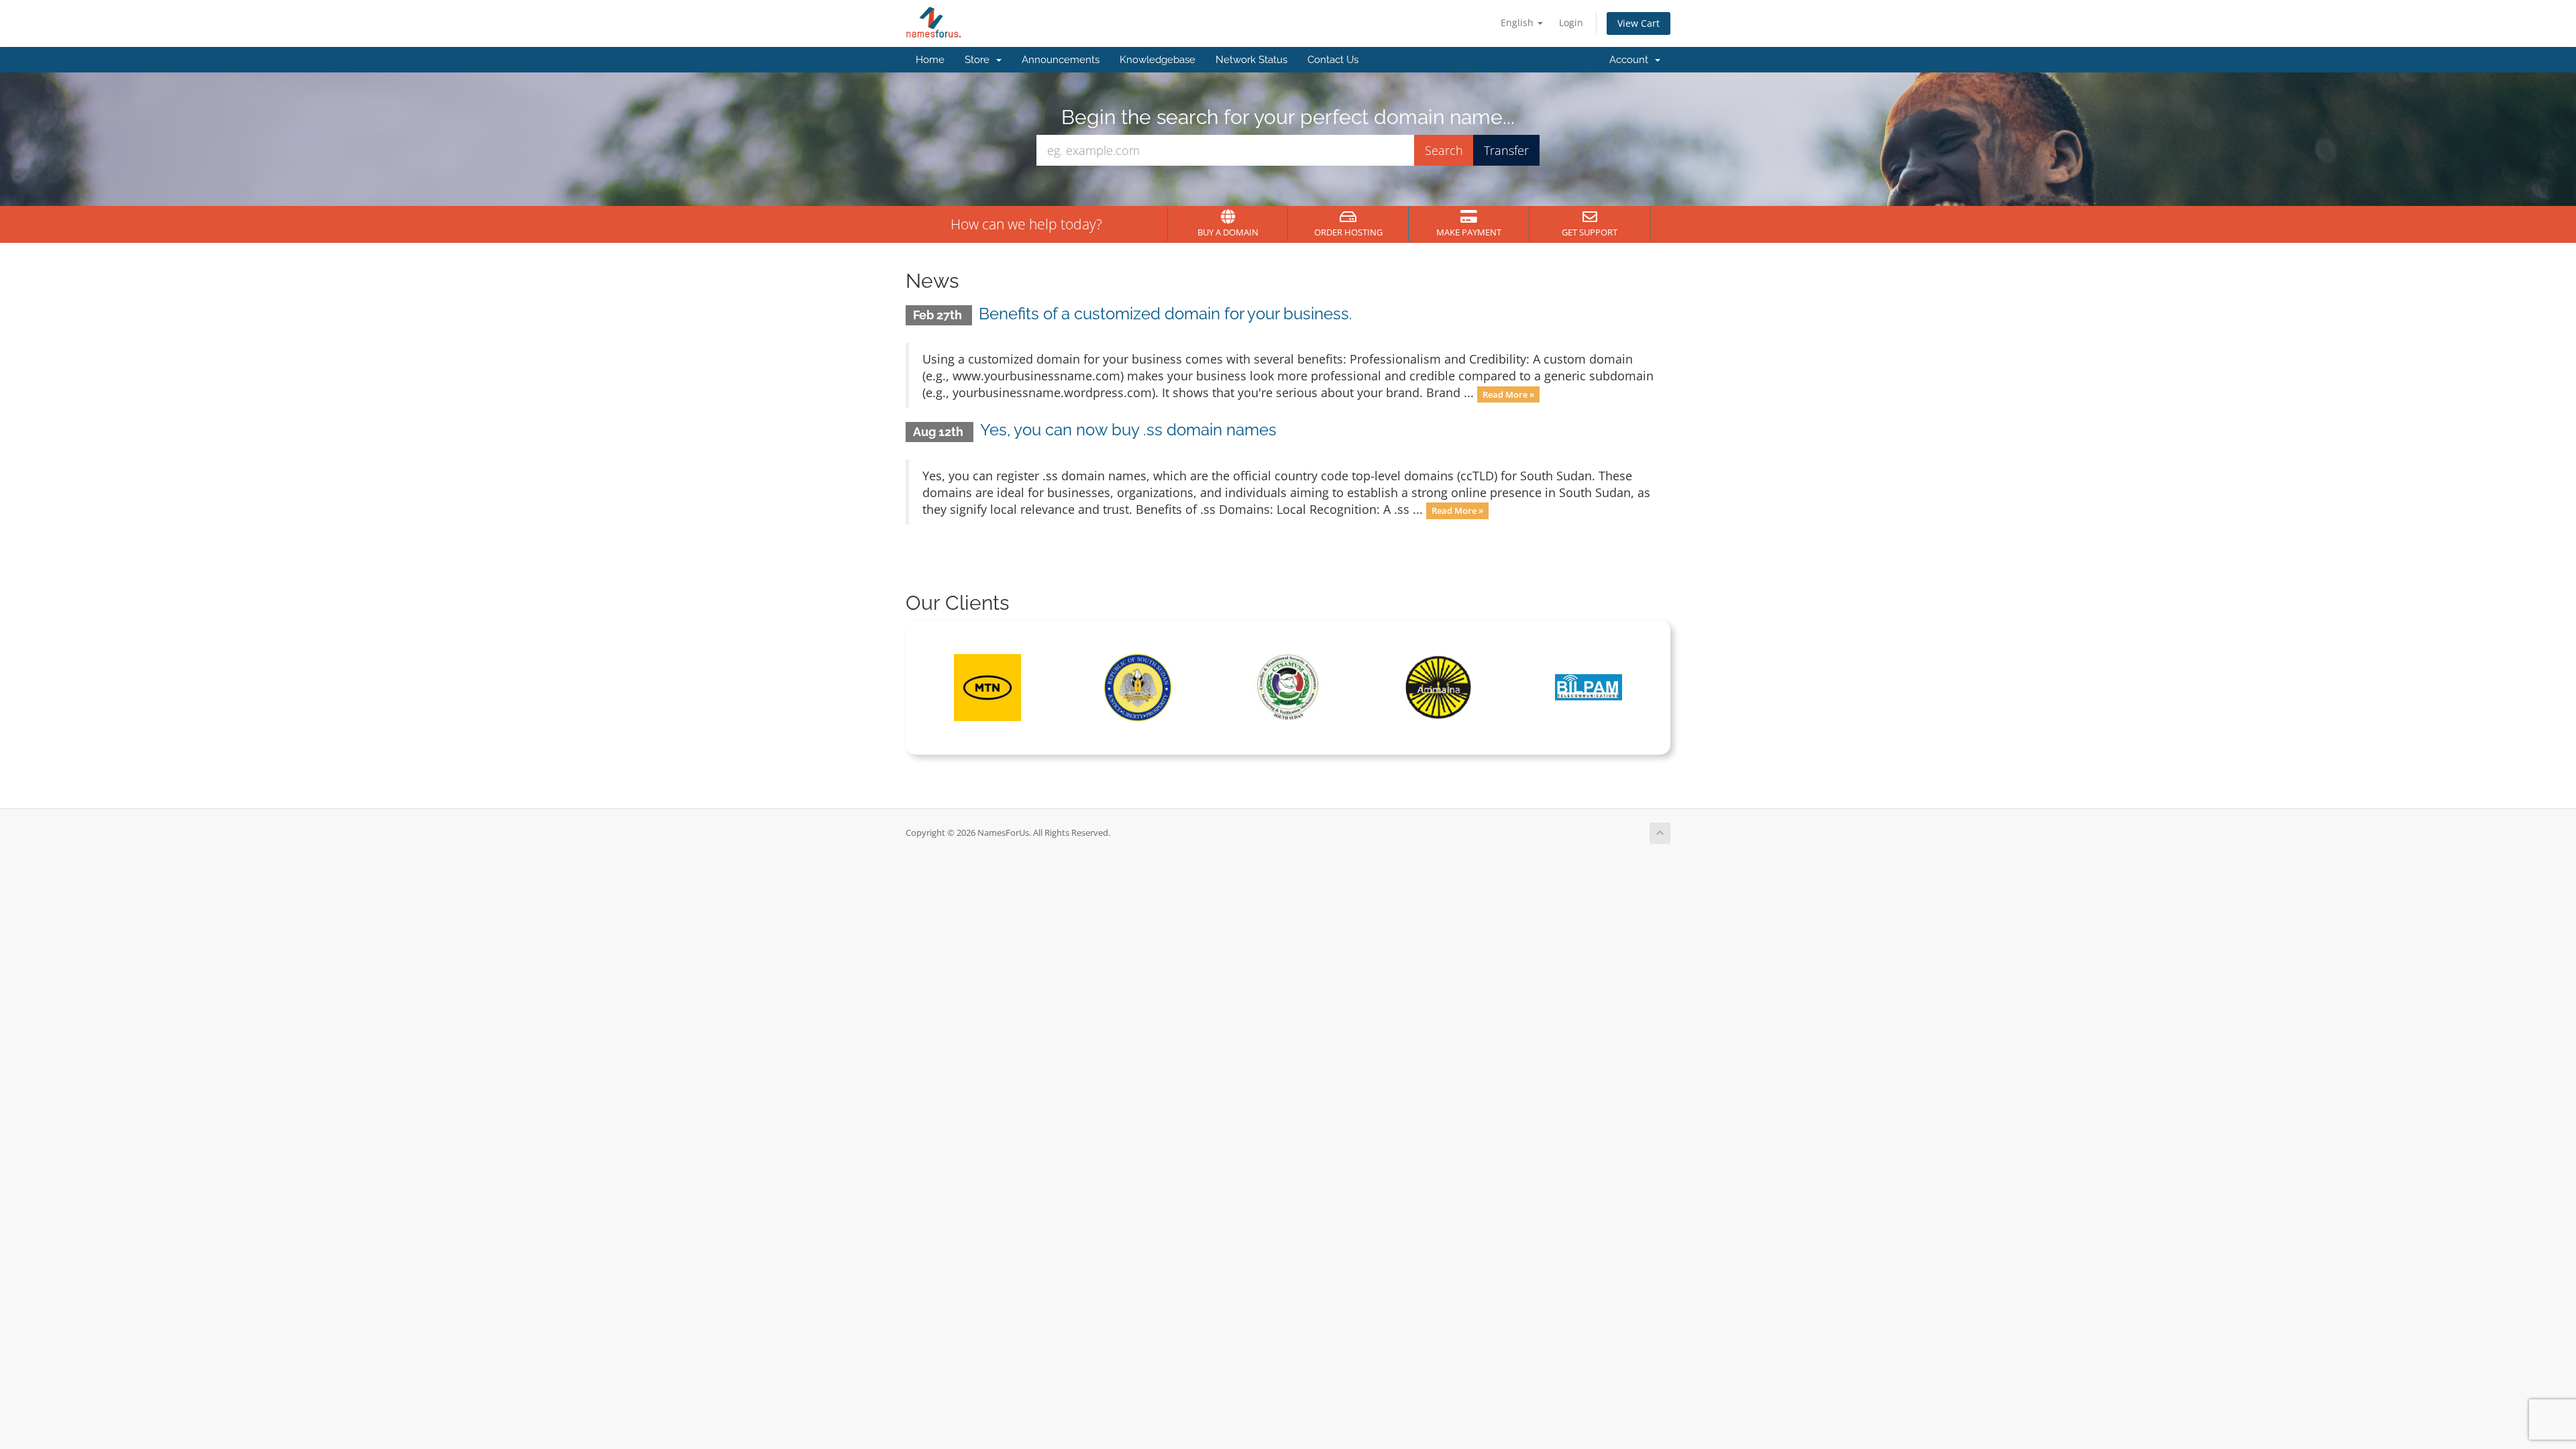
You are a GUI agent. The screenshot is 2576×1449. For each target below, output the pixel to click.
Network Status (1251, 60)
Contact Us (1333, 60)
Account (1631, 60)
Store (980, 60)
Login (1571, 22)
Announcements (1061, 60)
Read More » (1508, 394)
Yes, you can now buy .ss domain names (1128, 430)
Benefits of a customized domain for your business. (1166, 314)
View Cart (1639, 23)
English (1518, 22)
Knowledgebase (1158, 60)
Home (930, 60)
